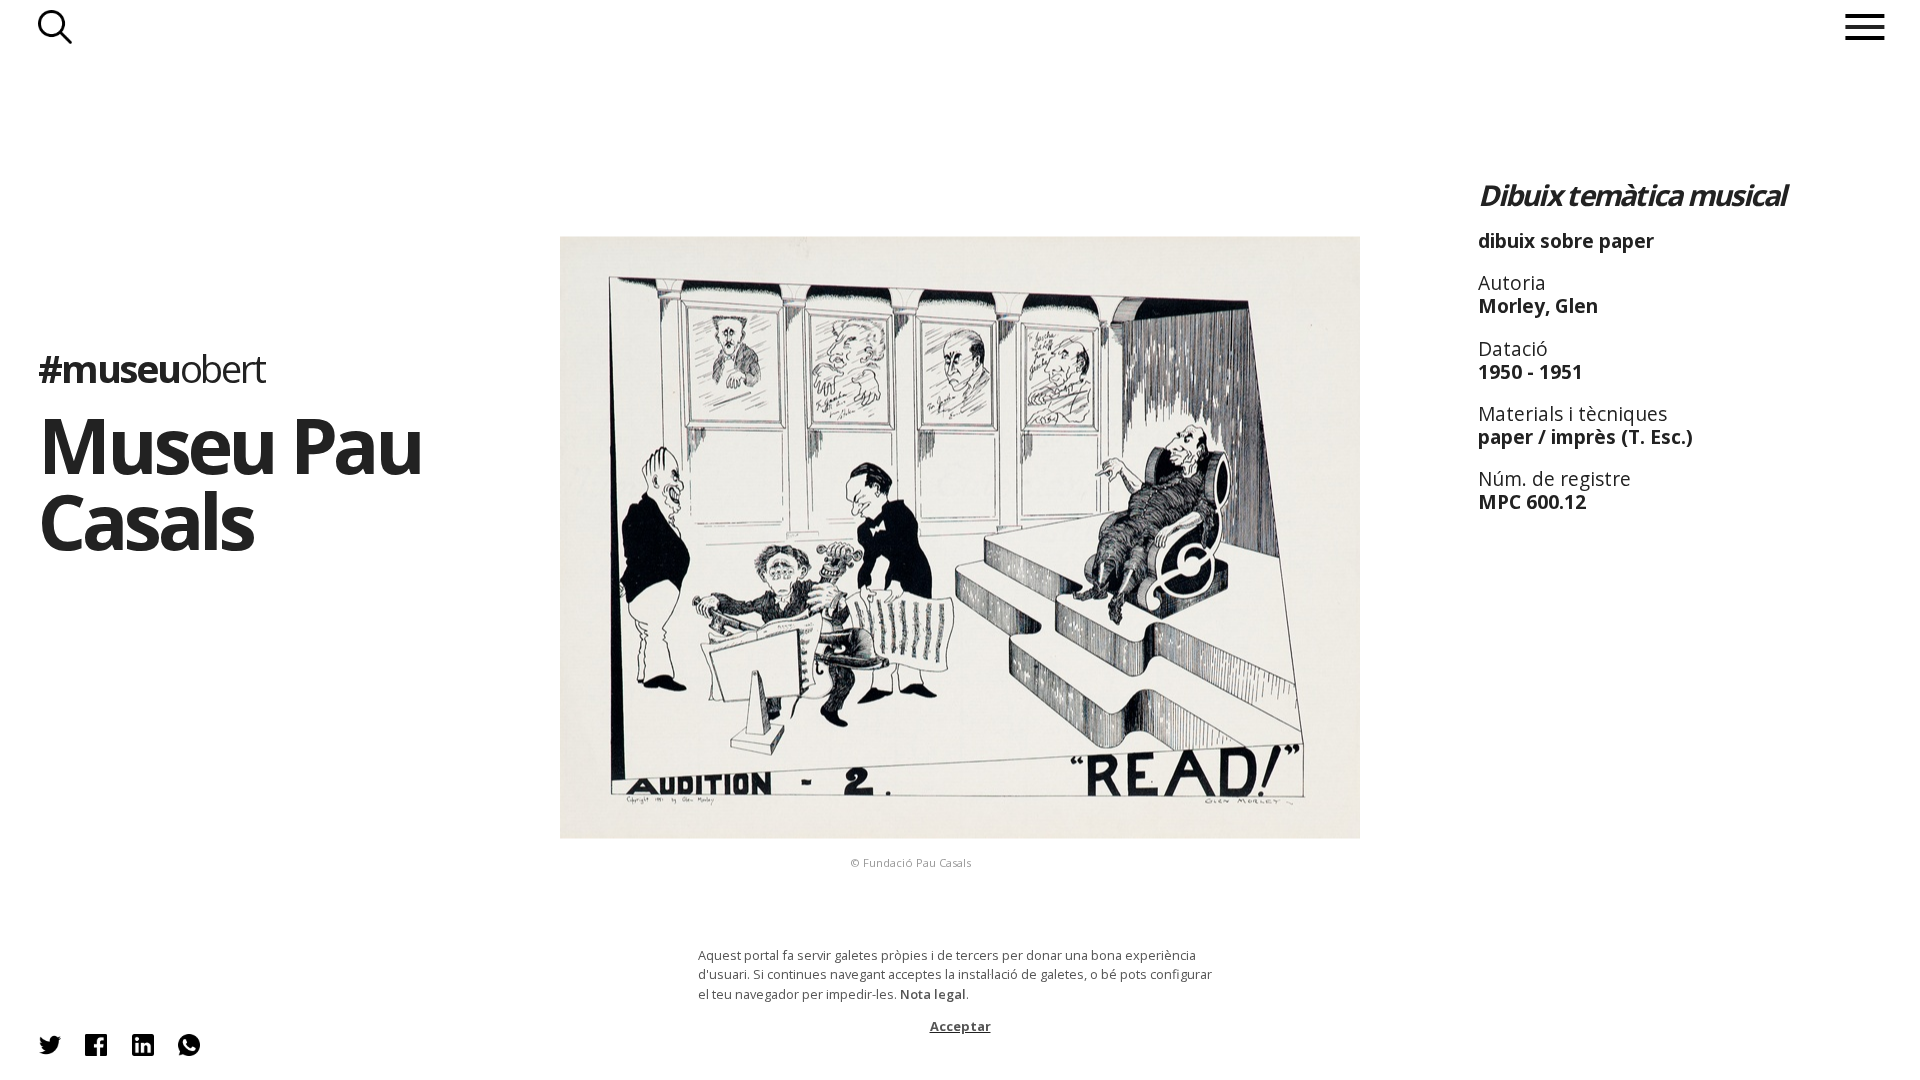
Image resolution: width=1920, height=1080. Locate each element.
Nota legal (933, 994)
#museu (151, 368)
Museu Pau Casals (229, 483)
